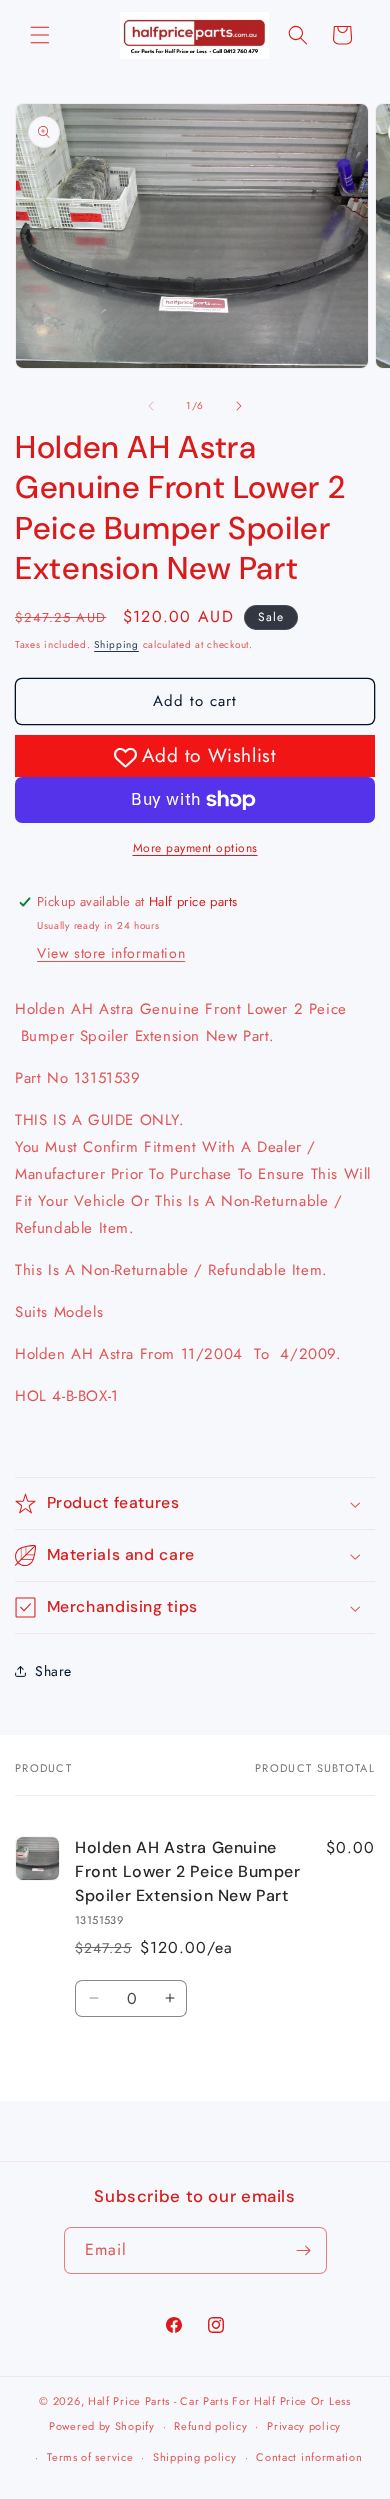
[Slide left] (151, 406)
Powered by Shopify (102, 2426)
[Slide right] (239, 406)
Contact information (309, 2457)
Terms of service (90, 2457)
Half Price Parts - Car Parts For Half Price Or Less (219, 2401)
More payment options (195, 848)
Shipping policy (195, 2457)
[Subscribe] (304, 2250)
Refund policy (210, 2426)
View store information (111, 953)
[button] (40, 35)
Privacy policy (304, 2426)
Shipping (116, 644)
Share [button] (53, 1671)
